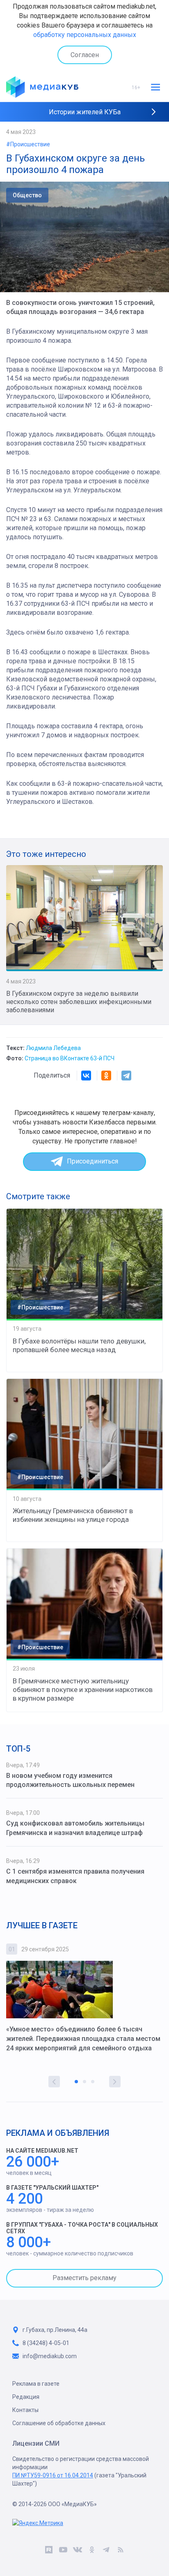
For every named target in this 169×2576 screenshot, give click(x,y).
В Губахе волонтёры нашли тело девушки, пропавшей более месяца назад (79, 1345)
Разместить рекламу (84, 2278)
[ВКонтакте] (86, 1076)
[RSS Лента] (120, 2551)
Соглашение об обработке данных (59, 2423)
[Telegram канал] (106, 2551)
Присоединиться (92, 1161)
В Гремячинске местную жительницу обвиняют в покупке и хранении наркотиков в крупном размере (83, 1690)
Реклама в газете (36, 2384)
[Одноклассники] (106, 1076)
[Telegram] (126, 1076)
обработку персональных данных (85, 35)
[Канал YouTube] (63, 2551)
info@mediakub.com (50, 2356)
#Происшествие (28, 144)
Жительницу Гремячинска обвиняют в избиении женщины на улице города (73, 1515)
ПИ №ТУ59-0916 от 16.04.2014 (53, 2475)
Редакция (26, 2397)
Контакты (25, 2410)
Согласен (85, 55)
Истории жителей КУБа (85, 112)
